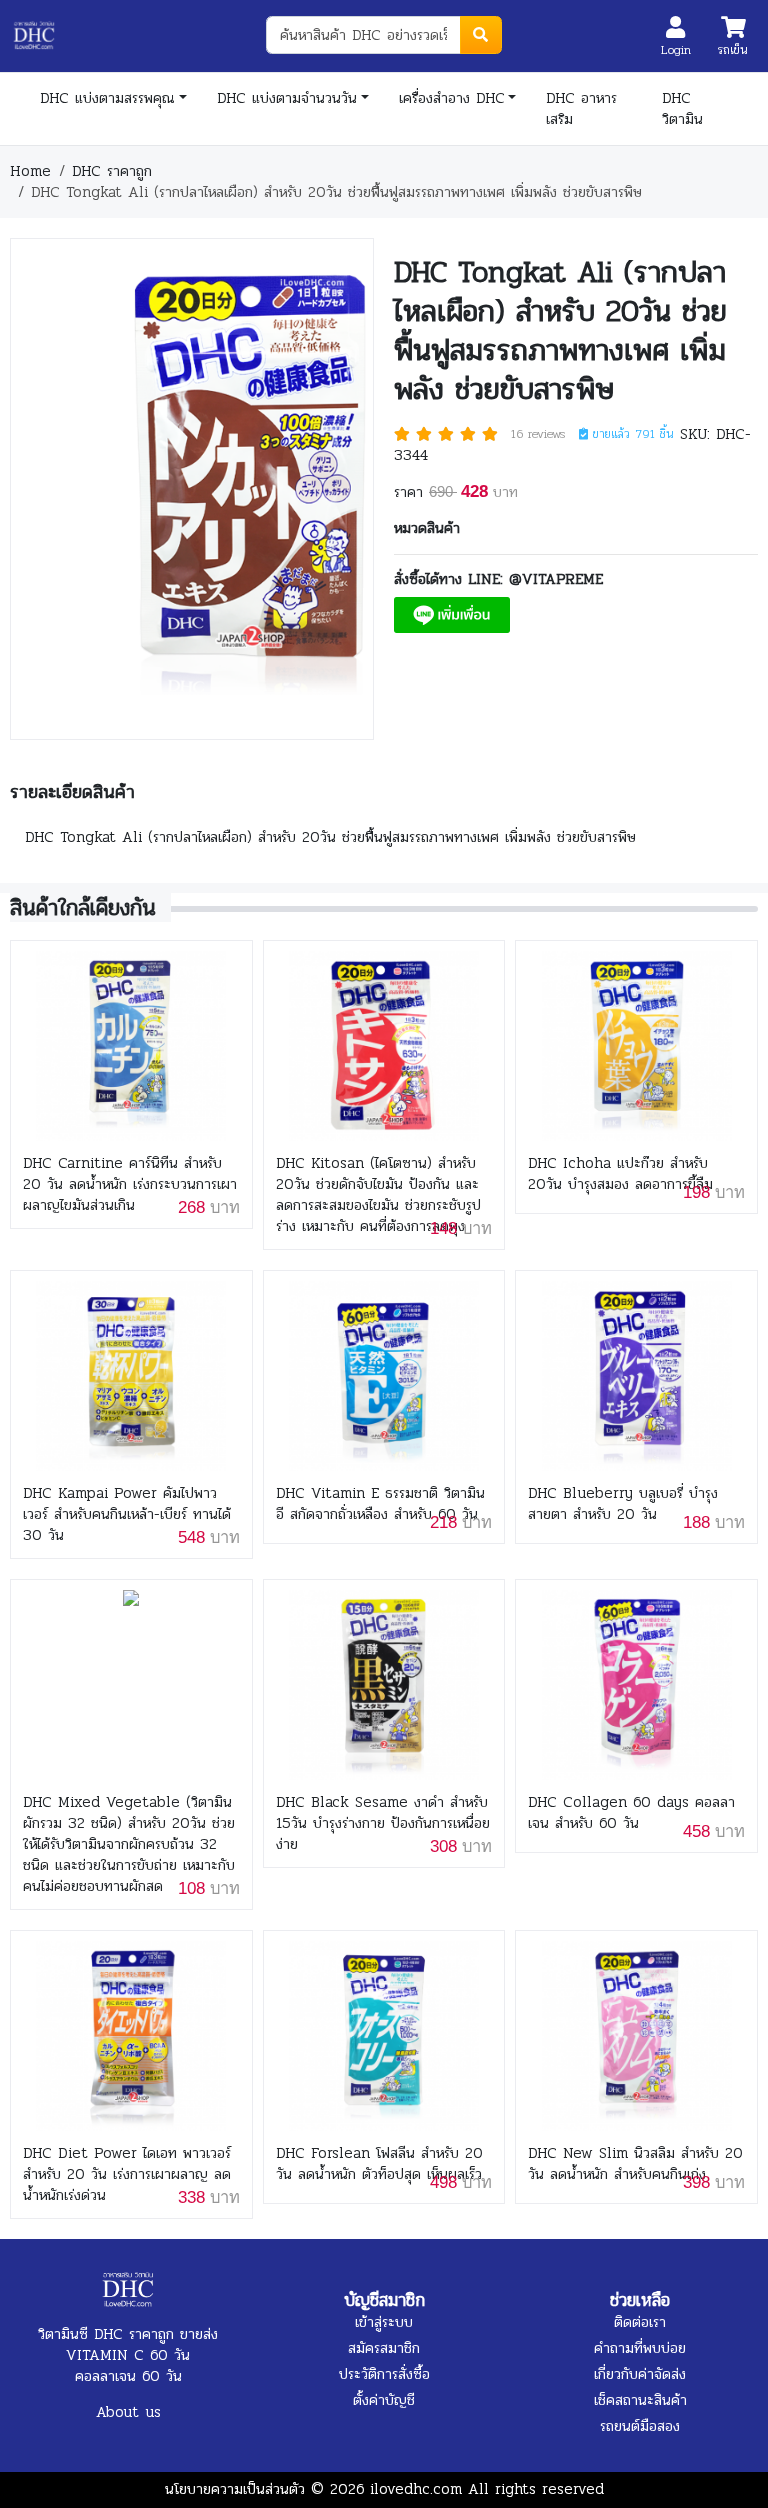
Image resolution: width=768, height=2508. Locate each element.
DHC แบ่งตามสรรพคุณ (107, 98)
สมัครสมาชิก (384, 2348)
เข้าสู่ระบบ (384, 2322)
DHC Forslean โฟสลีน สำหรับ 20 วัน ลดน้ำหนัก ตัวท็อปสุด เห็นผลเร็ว (379, 2164)
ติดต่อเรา (640, 2322)
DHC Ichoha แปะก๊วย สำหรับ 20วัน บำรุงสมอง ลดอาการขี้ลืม (620, 1174)
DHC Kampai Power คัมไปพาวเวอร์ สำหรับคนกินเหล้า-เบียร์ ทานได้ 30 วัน (127, 1514)
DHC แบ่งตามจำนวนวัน (287, 98)
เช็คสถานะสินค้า (640, 2400)
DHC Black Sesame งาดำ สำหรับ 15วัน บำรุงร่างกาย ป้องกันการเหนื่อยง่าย (383, 1823)
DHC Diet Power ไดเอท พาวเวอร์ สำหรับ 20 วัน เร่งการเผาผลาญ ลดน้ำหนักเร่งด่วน (127, 2174)
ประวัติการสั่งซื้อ (384, 2374)
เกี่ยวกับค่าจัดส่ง (640, 2374)
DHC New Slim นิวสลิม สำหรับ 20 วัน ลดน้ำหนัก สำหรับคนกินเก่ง (635, 2164)
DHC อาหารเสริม (581, 108)
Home (30, 171)
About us (128, 2412)
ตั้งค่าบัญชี (384, 2400)
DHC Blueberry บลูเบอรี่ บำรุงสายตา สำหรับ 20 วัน (623, 1504)
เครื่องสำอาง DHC (452, 98)
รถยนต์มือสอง (640, 2426)
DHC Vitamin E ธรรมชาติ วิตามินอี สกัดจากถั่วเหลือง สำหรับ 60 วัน (380, 1504)
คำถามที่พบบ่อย (640, 2348)
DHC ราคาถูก (112, 171)
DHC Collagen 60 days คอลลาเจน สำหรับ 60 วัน (631, 1813)
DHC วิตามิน (682, 108)
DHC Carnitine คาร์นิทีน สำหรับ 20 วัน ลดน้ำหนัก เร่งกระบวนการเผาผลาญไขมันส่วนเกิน (130, 1184)
